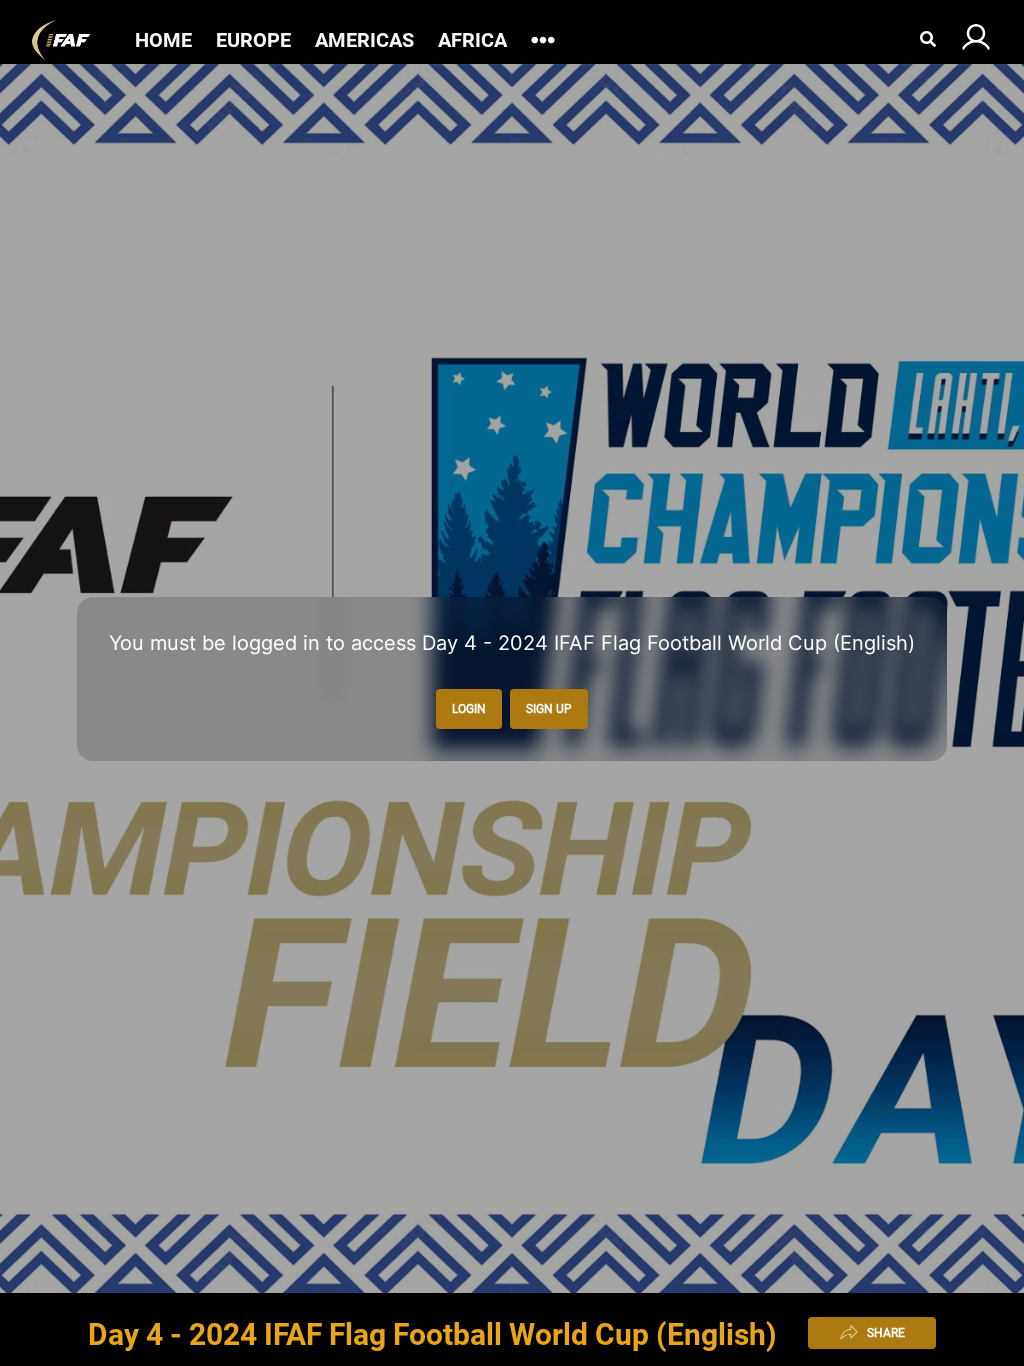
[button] (67, 40)
